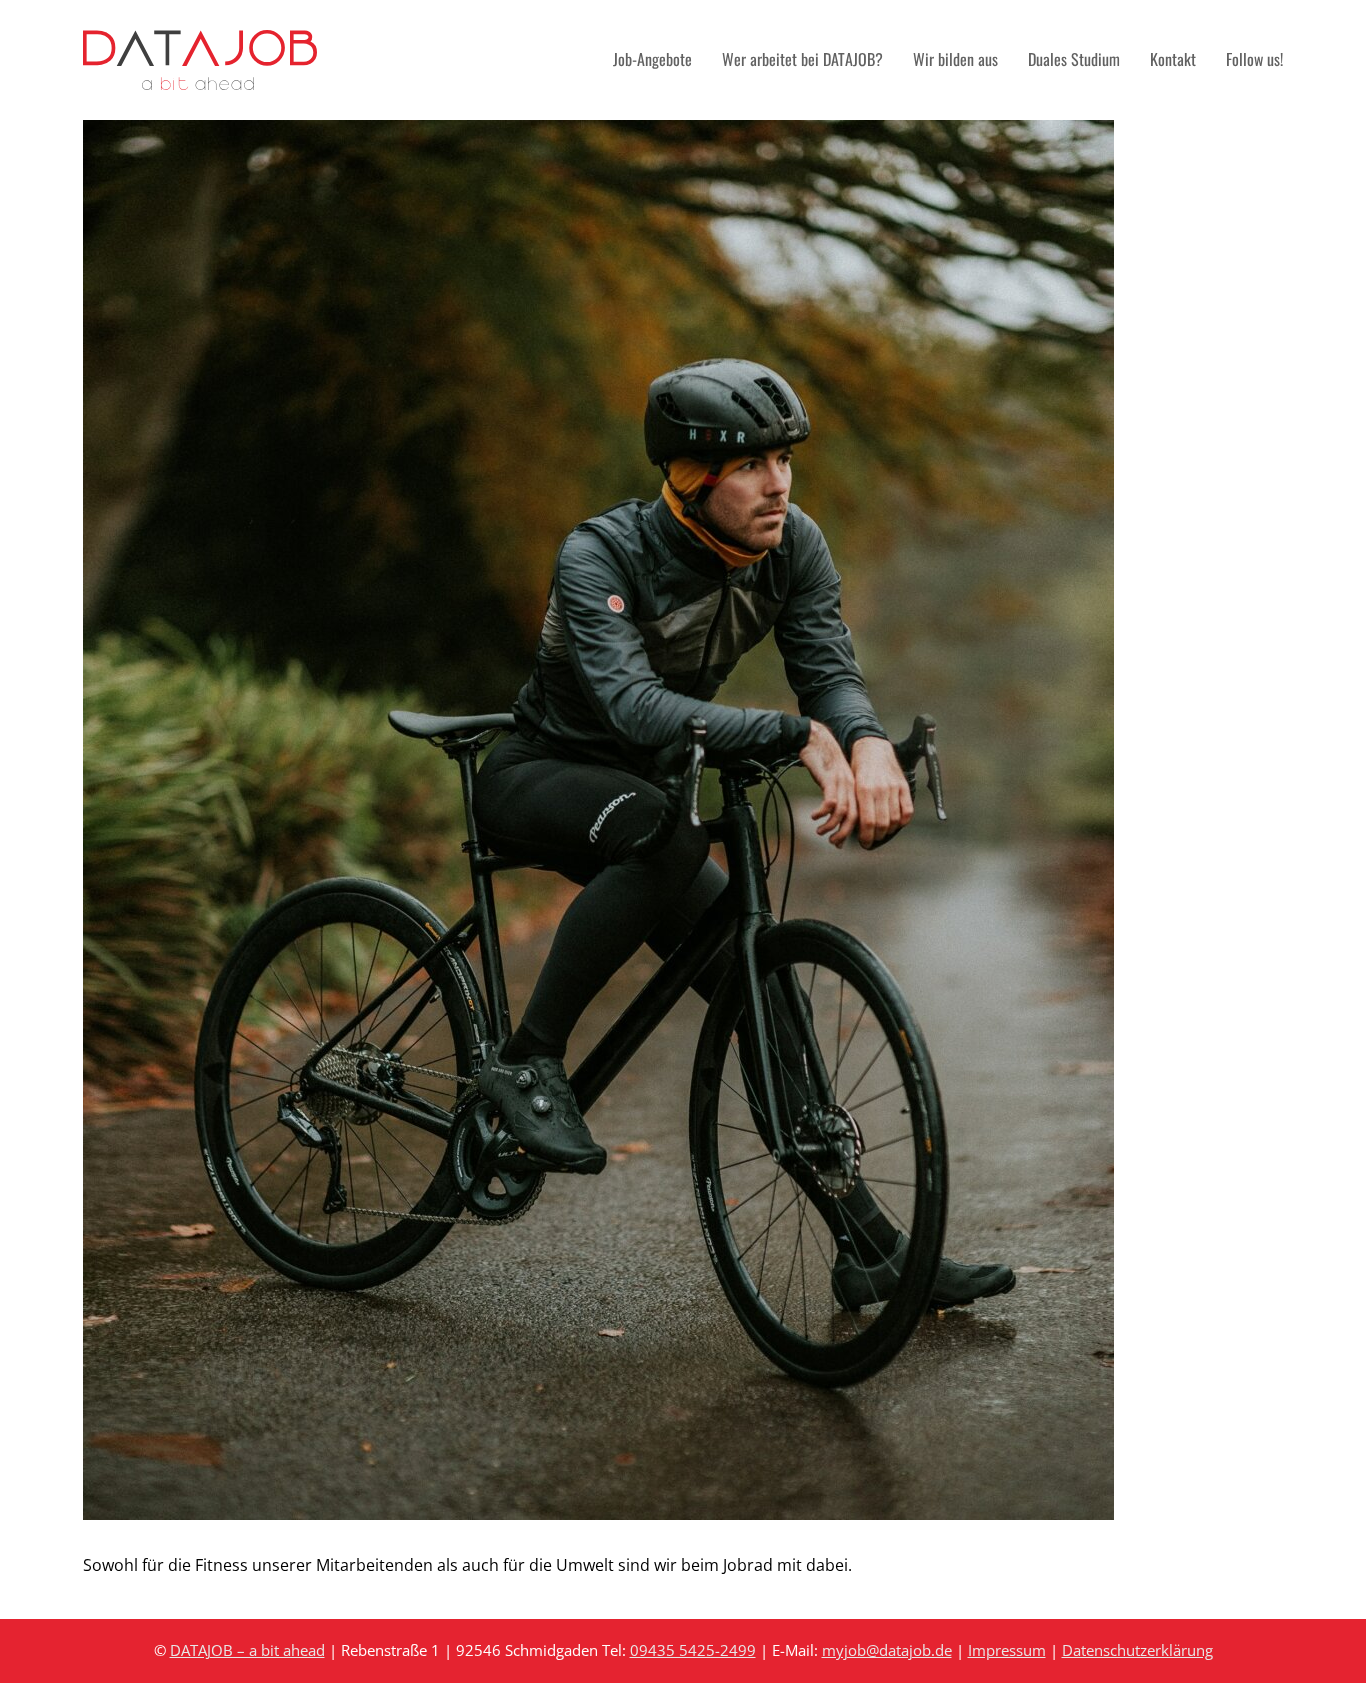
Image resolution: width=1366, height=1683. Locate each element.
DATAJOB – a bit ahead (247, 1650)
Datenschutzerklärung (1137, 1650)
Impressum (1007, 1650)
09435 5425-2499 (693, 1650)
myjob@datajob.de (887, 1650)
